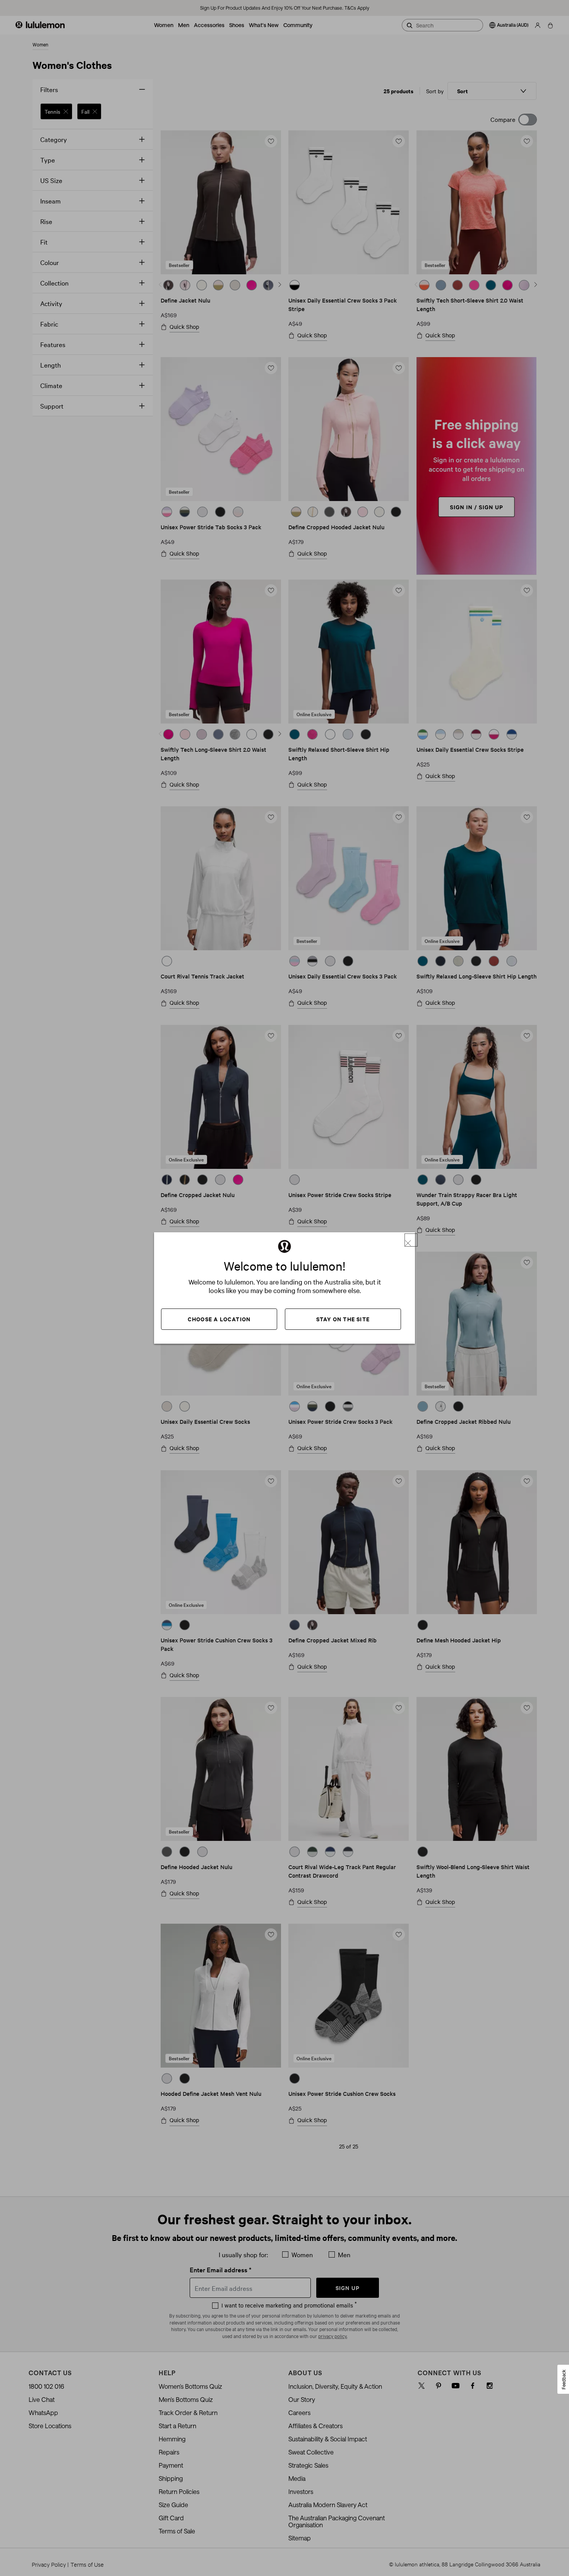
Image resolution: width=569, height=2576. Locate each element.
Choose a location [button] (219, 1319)
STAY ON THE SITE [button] (343, 1319)
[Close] (411, 1240)
